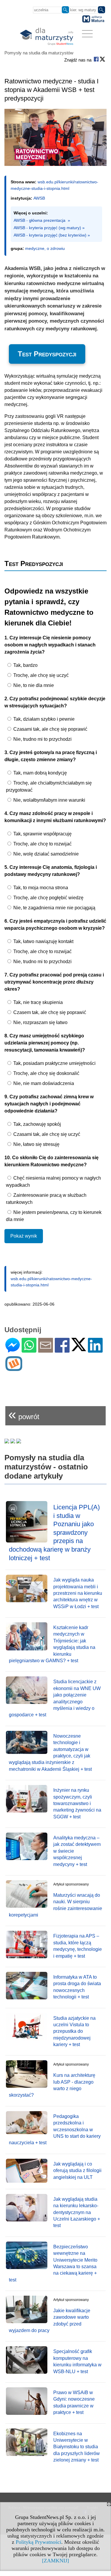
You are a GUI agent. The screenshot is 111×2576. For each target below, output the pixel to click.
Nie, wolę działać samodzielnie (45, 854)
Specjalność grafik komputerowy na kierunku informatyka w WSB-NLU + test (77, 2361)
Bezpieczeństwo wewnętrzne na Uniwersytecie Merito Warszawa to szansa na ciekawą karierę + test (53, 2263)
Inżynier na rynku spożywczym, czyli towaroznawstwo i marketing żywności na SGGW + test (77, 1803)
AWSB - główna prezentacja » (42, 220)
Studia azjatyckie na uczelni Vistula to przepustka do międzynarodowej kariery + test (74, 2031)
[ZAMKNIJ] (55, 2561)
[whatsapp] (29, 1350)
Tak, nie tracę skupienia (37, 1002)
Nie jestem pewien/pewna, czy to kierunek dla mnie (54, 1216)
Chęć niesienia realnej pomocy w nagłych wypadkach (53, 1182)
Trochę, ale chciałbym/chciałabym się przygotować (49, 786)
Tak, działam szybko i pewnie (43, 719)
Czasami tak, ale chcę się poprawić (50, 729)
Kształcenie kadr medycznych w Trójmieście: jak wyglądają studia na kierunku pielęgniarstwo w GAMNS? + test (52, 1644)
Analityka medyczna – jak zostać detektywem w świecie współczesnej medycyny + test (77, 1851)
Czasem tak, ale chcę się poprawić (49, 1012)
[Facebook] (62, 1350)
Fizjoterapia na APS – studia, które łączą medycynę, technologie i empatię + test (78, 1946)
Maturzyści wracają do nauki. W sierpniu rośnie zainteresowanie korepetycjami (55, 1905)
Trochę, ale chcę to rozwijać (42, 844)
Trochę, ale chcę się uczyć (40, 675)
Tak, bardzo (25, 665)
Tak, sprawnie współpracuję (42, 834)
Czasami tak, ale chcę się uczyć (46, 1134)
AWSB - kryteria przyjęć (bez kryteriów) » (52, 235)
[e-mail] (46, 1350)
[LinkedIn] (95, 1350)
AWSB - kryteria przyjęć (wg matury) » (49, 228)
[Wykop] (14, 1368)
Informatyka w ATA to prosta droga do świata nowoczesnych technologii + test (77, 1987)
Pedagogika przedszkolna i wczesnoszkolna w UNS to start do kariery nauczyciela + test (55, 2130)
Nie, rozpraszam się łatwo (40, 1022)
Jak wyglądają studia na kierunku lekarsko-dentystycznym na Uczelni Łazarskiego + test (77, 2212)
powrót (24, 1414)
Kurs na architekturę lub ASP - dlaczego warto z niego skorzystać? (52, 2085)
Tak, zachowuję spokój (37, 1124)
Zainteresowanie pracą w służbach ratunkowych (46, 1199)
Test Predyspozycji (47, 354)
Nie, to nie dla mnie (33, 685)
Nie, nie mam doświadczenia (43, 1083)
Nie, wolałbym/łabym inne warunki (49, 800)
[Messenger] (13, 1350)
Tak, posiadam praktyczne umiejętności (54, 1063)
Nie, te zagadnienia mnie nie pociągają (54, 908)
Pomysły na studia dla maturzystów (39, 53)
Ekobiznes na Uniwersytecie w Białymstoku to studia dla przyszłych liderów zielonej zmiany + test (77, 2447)
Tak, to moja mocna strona (40, 888)
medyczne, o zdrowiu (45, 248)
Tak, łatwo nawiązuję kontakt (43, 941)
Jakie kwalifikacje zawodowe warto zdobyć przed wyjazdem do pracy (50, 2320)
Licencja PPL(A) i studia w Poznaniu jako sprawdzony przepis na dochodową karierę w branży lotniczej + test (54, 1533)
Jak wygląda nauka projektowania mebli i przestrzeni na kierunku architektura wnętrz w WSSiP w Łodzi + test (78, 1593)
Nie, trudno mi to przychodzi (42, 739)
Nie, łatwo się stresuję (36, 1144)
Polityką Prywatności (38, 2542)
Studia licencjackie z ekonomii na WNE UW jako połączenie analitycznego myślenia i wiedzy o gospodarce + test (55, 1698)
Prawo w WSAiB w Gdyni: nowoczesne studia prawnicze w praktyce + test (74, 2402)
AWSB (39, 198)
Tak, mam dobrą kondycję (40, 773)
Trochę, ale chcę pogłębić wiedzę (48, 898)
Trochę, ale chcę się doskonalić (46, 1073)
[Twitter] (79, 1349)
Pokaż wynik (24, 1236)
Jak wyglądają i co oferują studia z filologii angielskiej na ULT (77, 2171)
